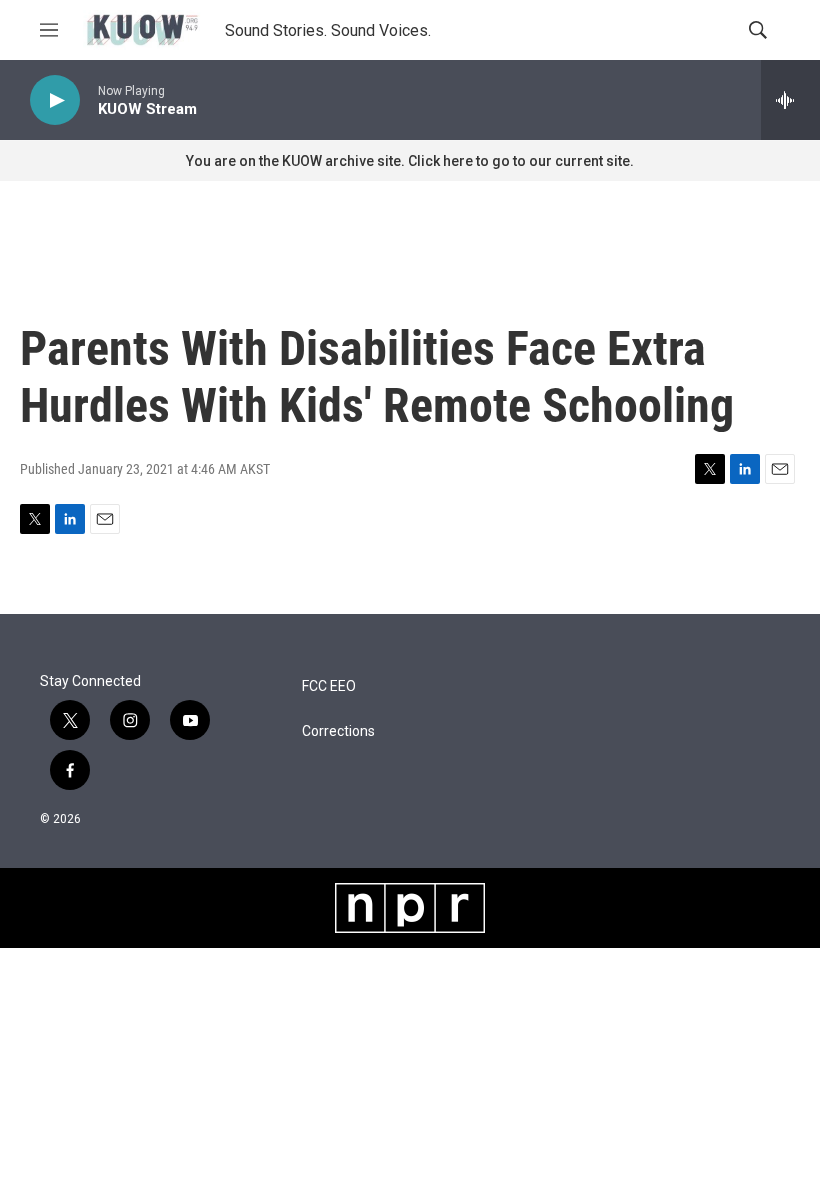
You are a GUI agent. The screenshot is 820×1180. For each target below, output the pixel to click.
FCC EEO (329, 686)
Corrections (338, 731)
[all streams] (790, 100)
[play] (55, 100)
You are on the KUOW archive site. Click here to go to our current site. (410, 161)
